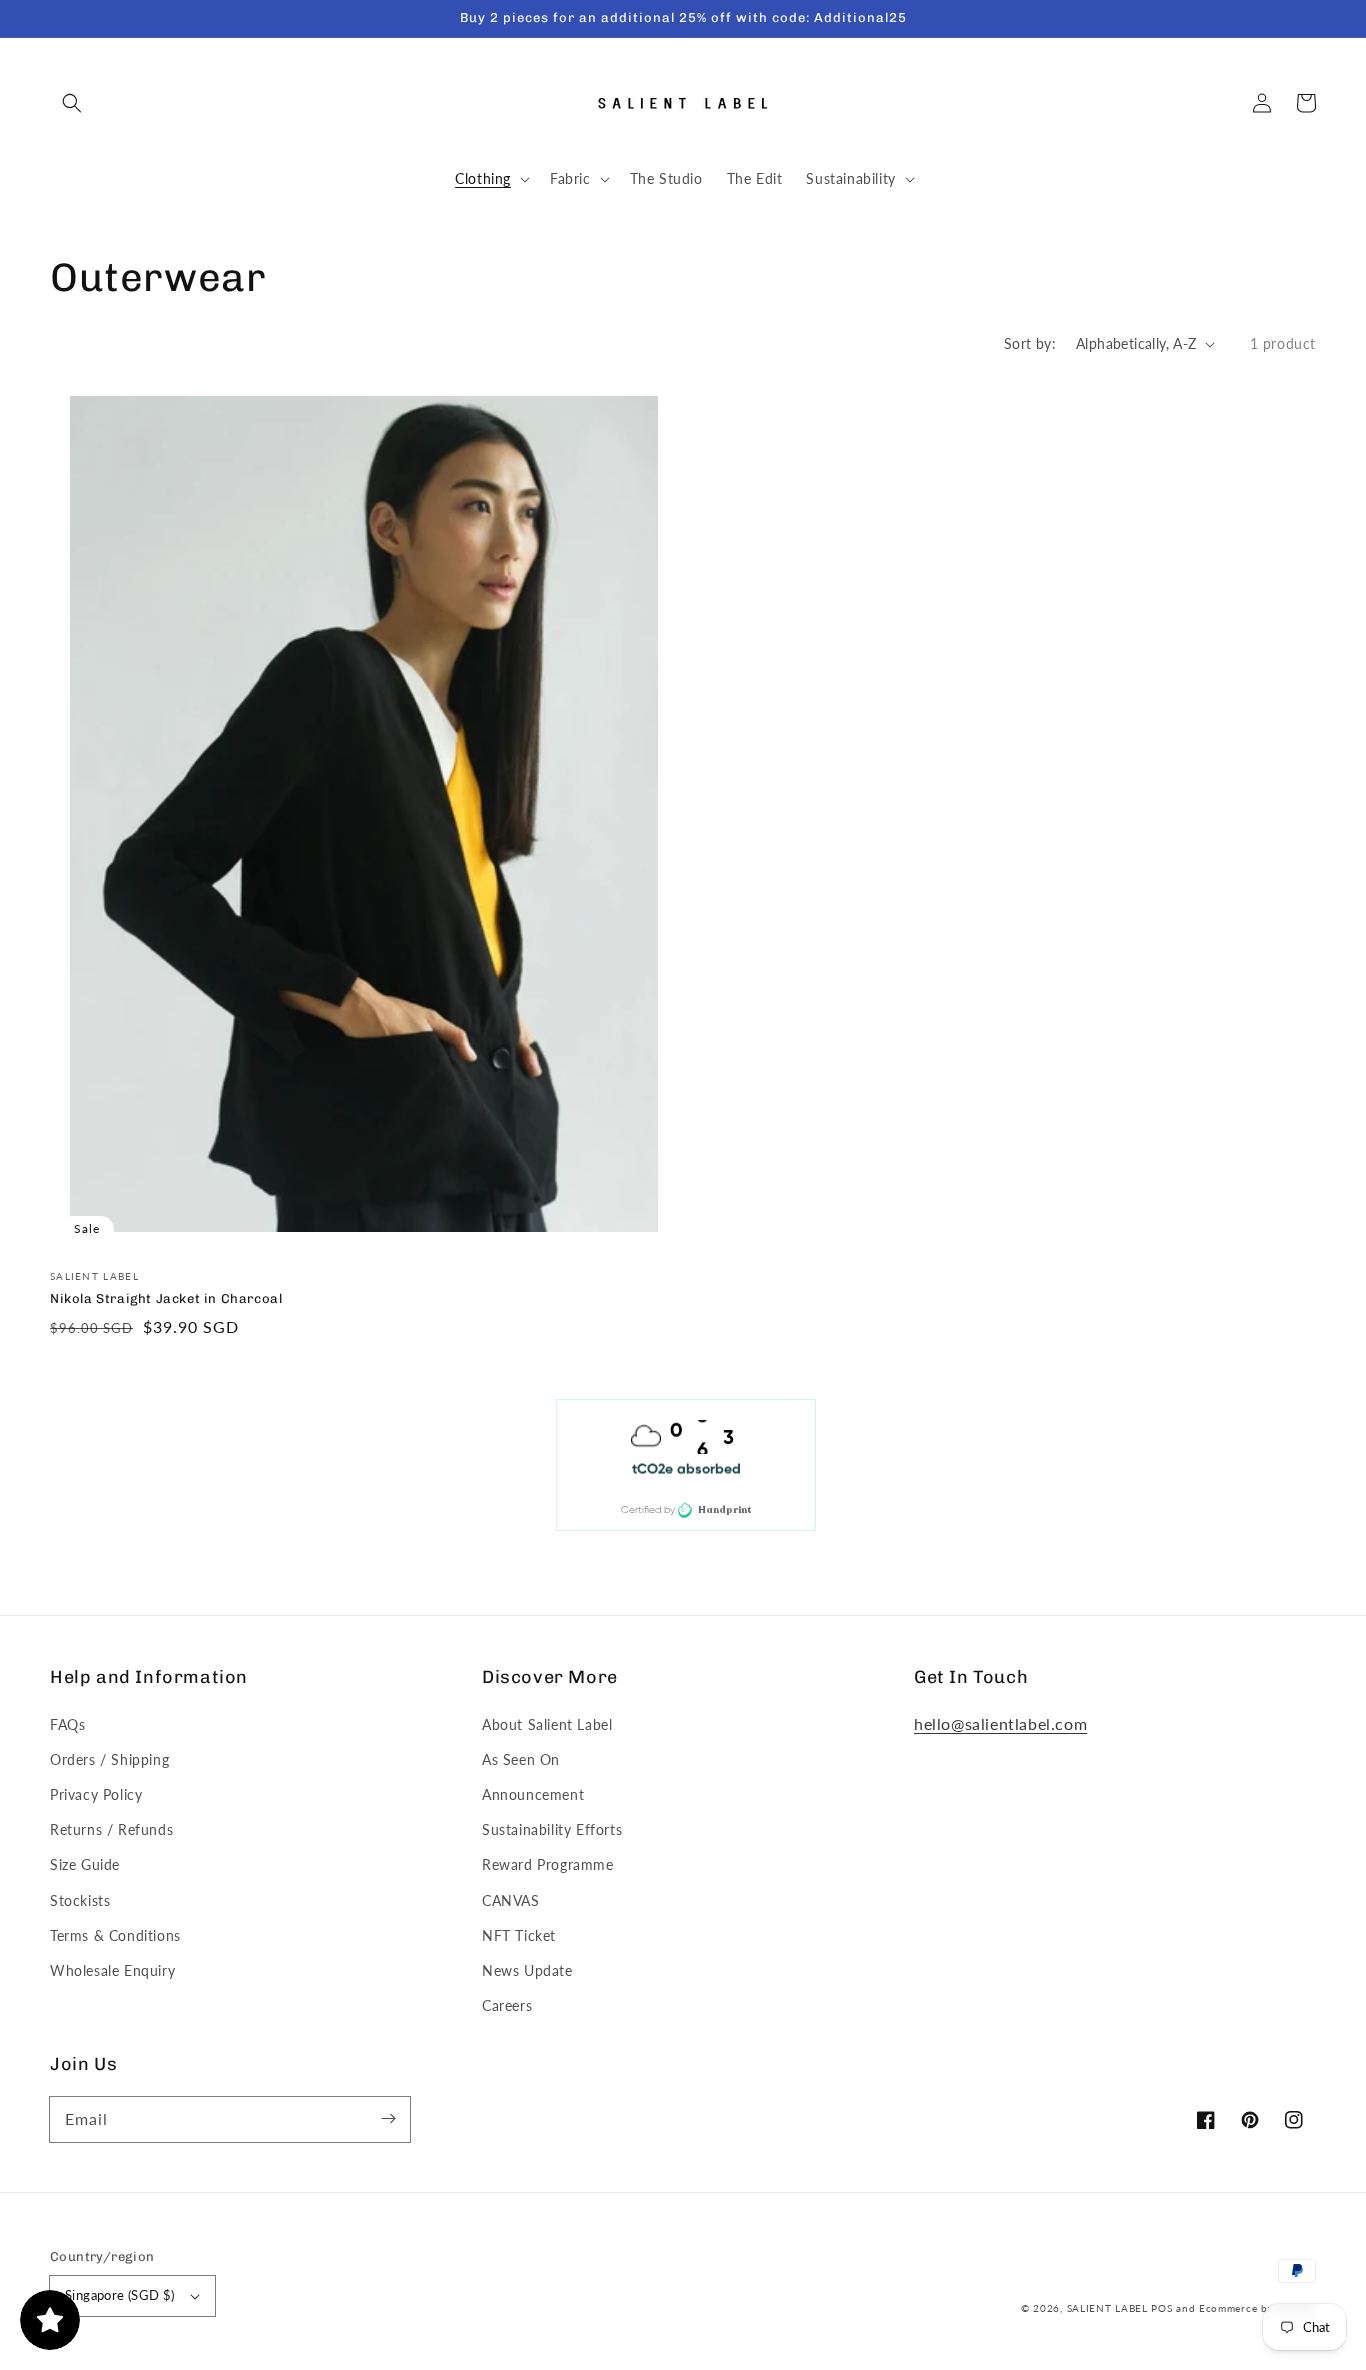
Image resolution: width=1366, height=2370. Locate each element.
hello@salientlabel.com (1000, 1723)
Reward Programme (548, 1864)
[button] (72, 103)
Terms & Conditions (115, 1935)
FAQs (67, 1724)
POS (1161, 2308)
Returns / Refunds (111, 1829)
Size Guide (85, 1864)
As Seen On (521, 1759)
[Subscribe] (388, 2119)
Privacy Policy (96, 1794)
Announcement (533, 1794)
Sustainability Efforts (552, 1829)
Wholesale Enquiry (112, 1970)
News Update (527, 1970)
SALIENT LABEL (1107, 2308)
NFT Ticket (519, 1935)
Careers (507, 2005)
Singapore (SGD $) (120, 2295)
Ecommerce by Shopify (1257, 2308)
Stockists (80, 1900)
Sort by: (1030, 343)
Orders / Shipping (109, 1759)
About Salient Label (547, 1724)
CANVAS (511, 1900)
